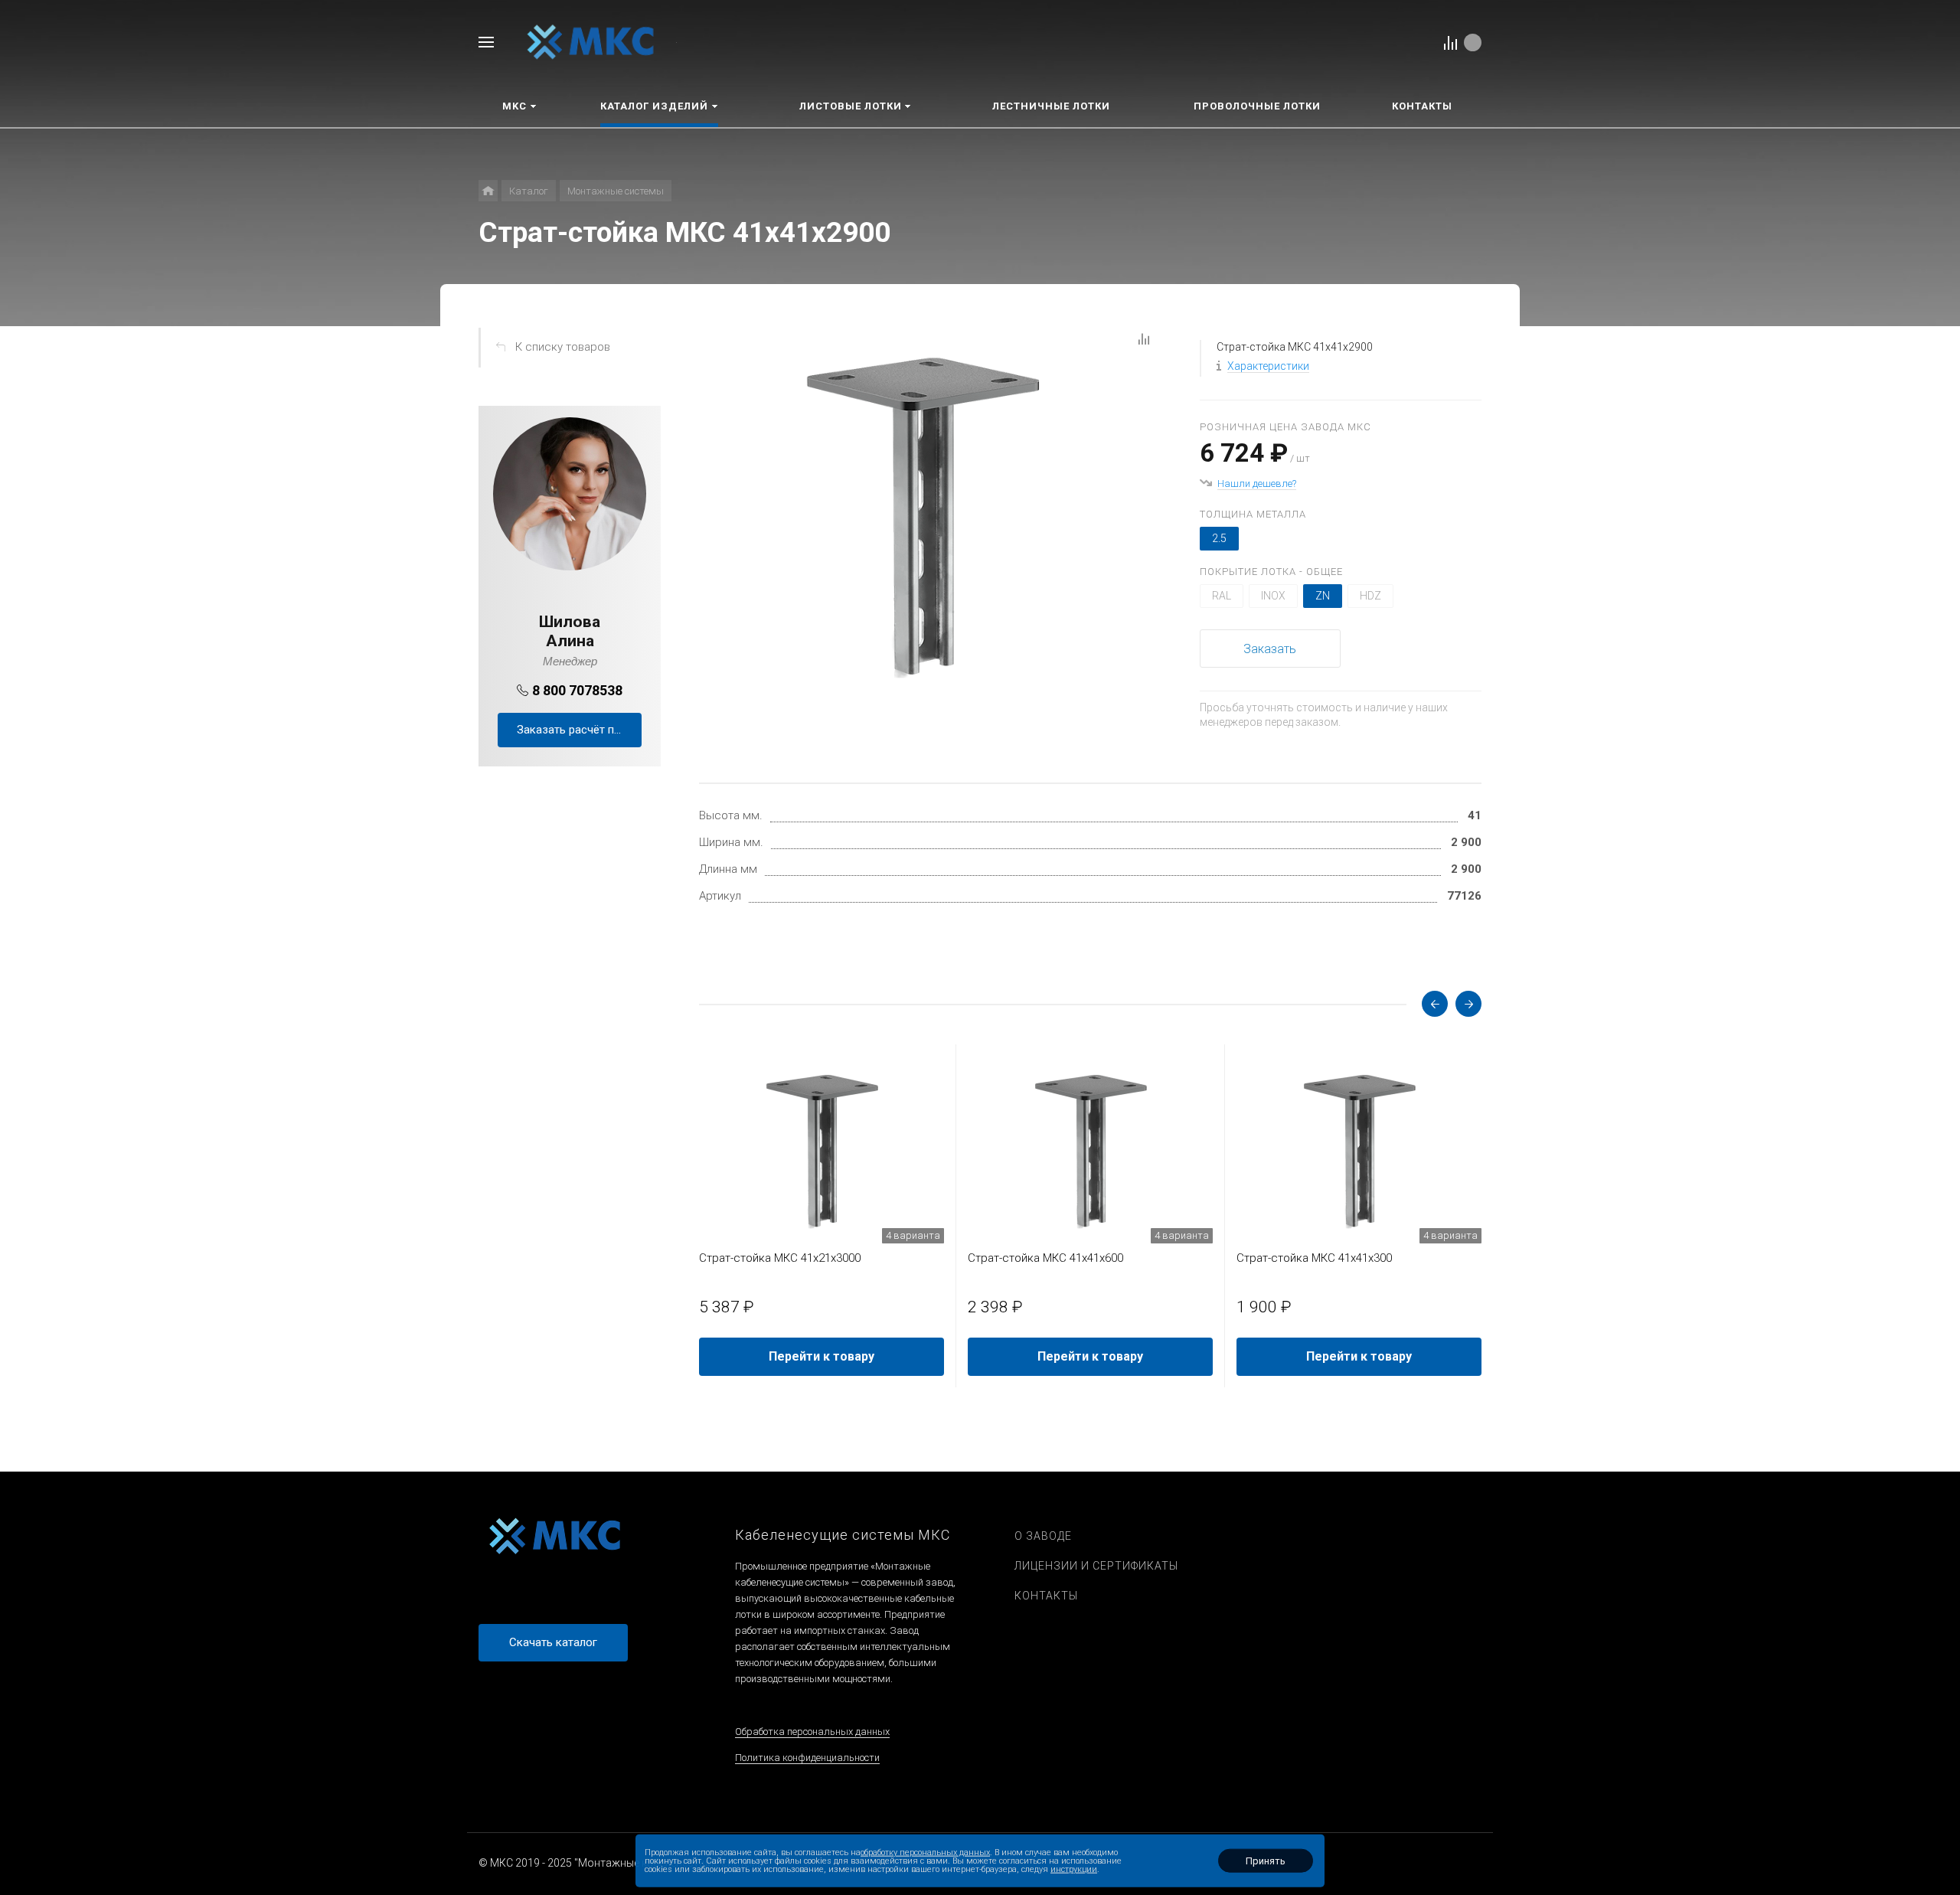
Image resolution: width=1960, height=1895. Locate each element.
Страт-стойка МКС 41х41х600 (1045, 1258)
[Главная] (488, 191)
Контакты (1046, 1596)
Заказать (1270, 649)
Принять (1266, 1861)
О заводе (1043, 1536)
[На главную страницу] (591, 41)
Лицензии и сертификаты (1096, 1566)
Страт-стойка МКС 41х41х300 (1314, 1258)
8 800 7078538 (577, 690)
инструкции (1074, 1869)
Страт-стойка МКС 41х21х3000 (780, 1258)
